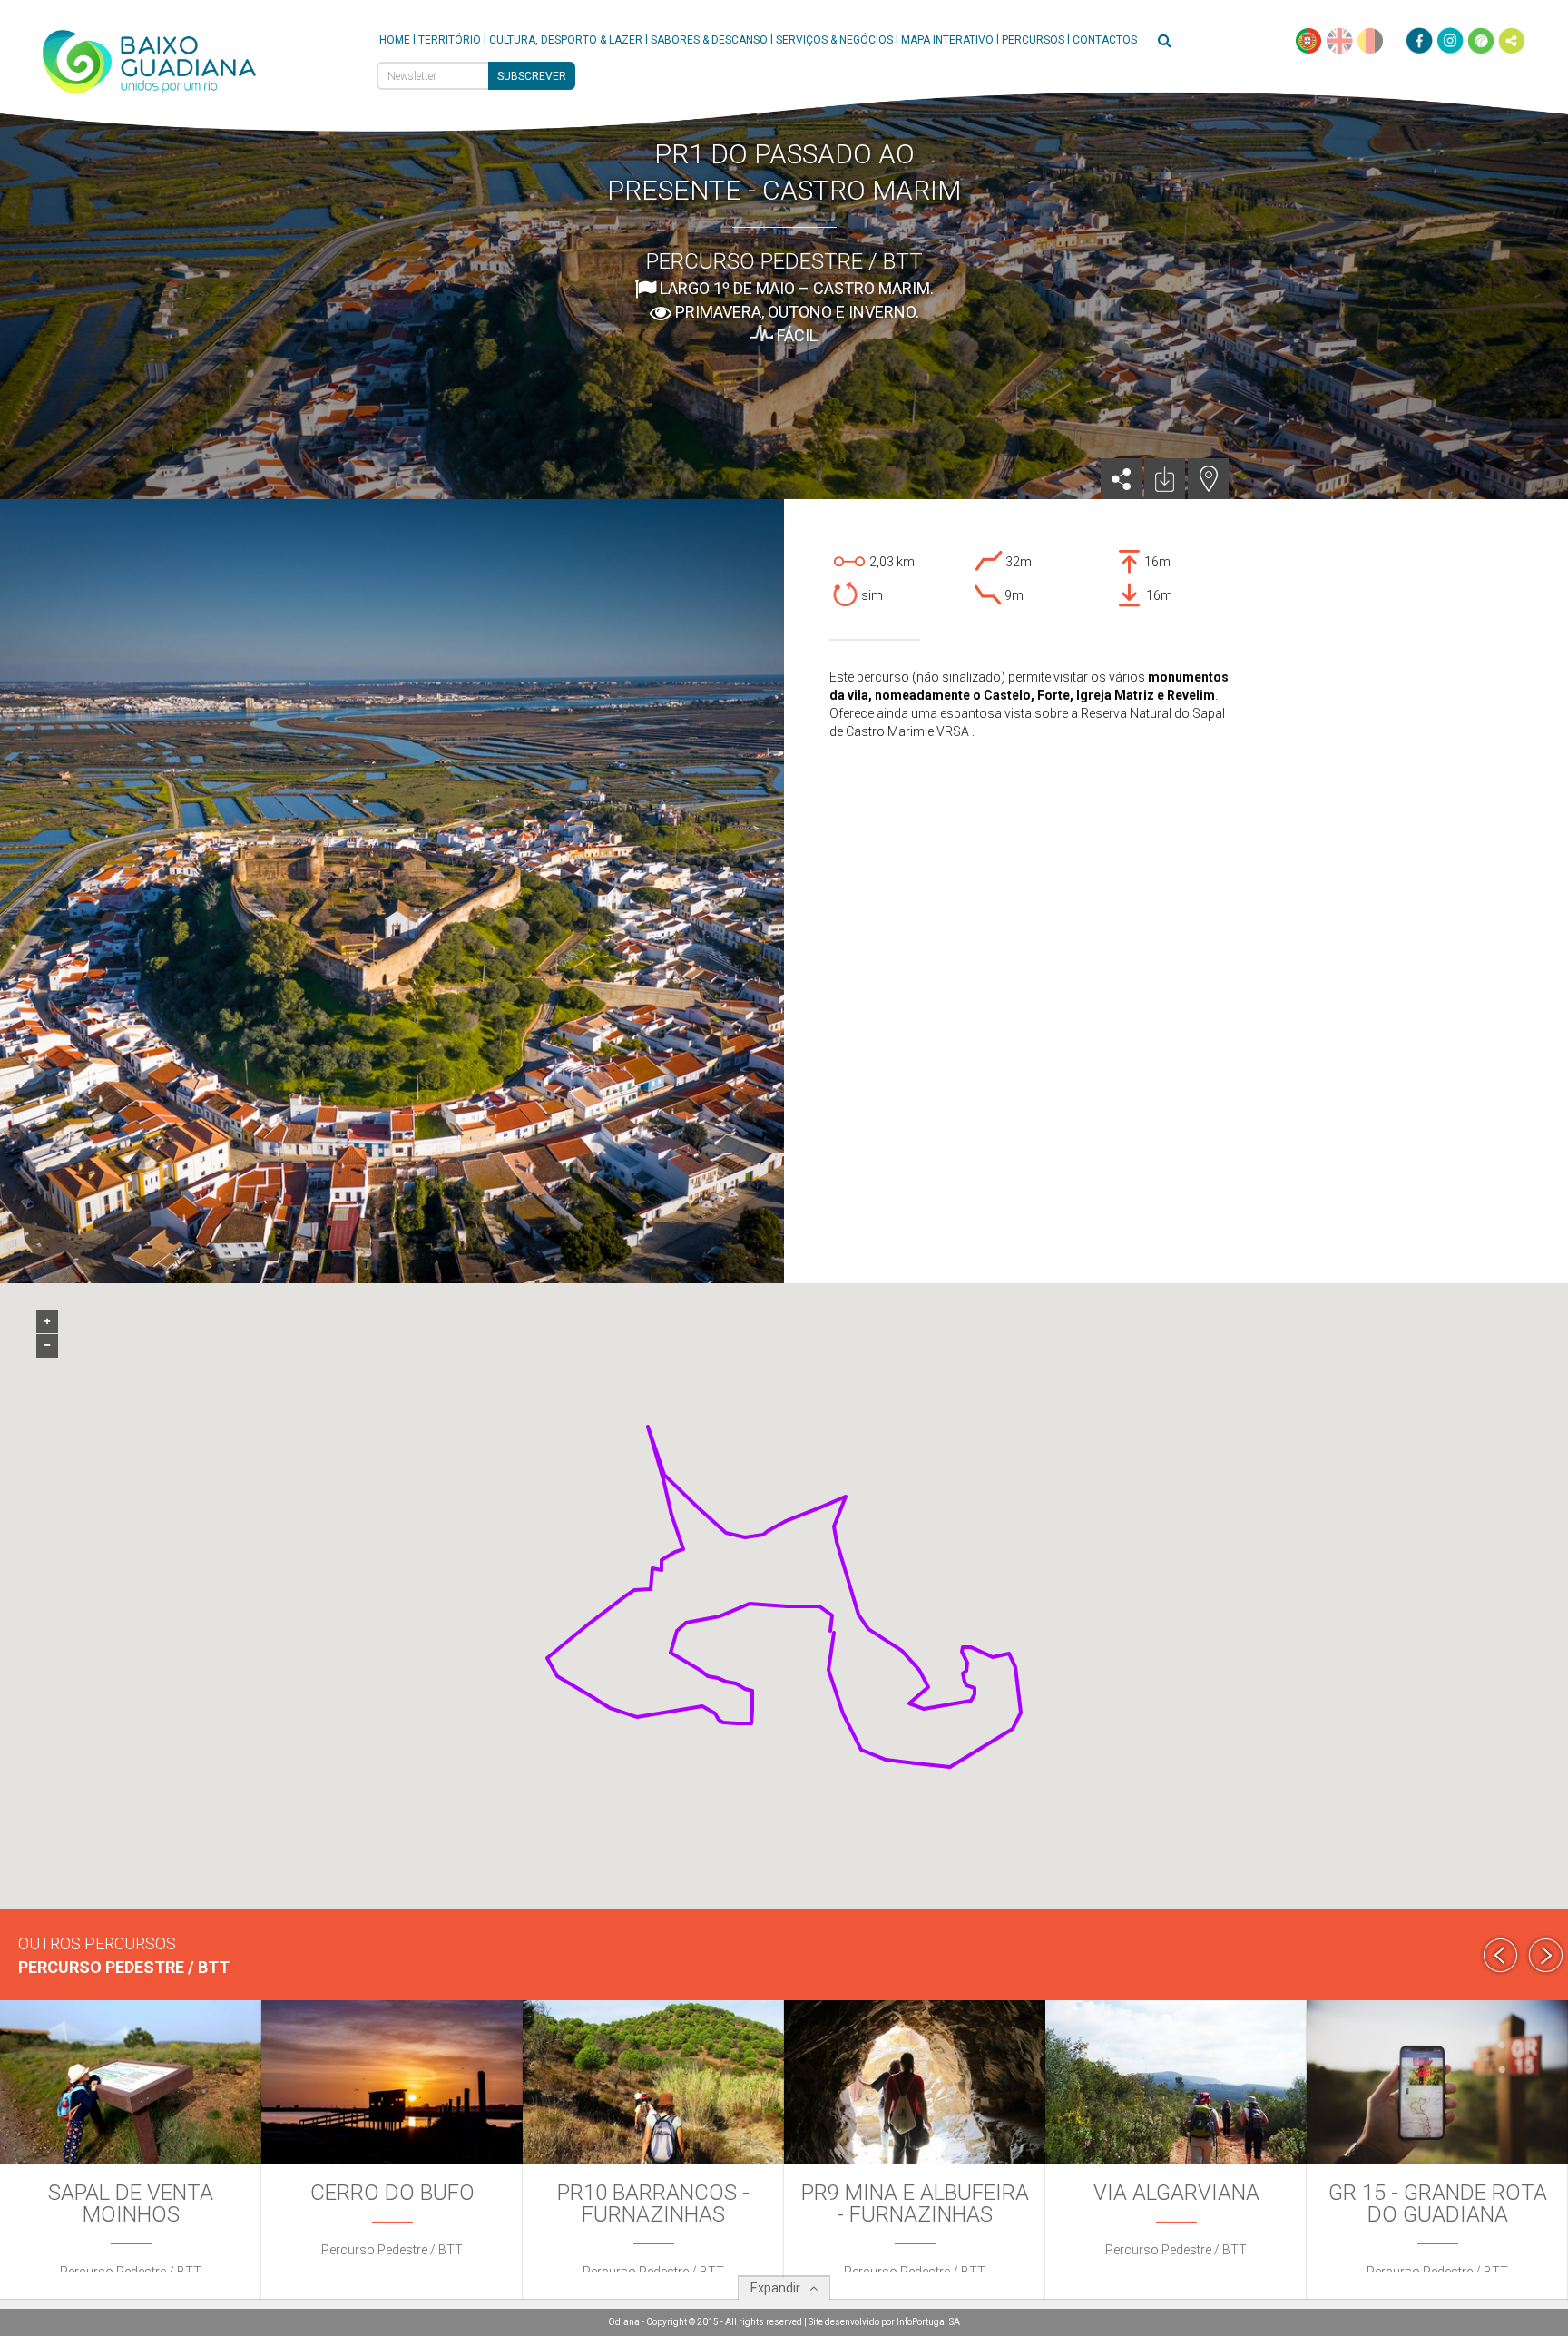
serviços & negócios (834, 40)
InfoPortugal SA (928, 2322)
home (395, 40)
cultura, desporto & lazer (566, 40)
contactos (1105, 40)
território (450, 40)
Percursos (1033, 40)
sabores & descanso (709, 40)
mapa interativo (947, 40)
